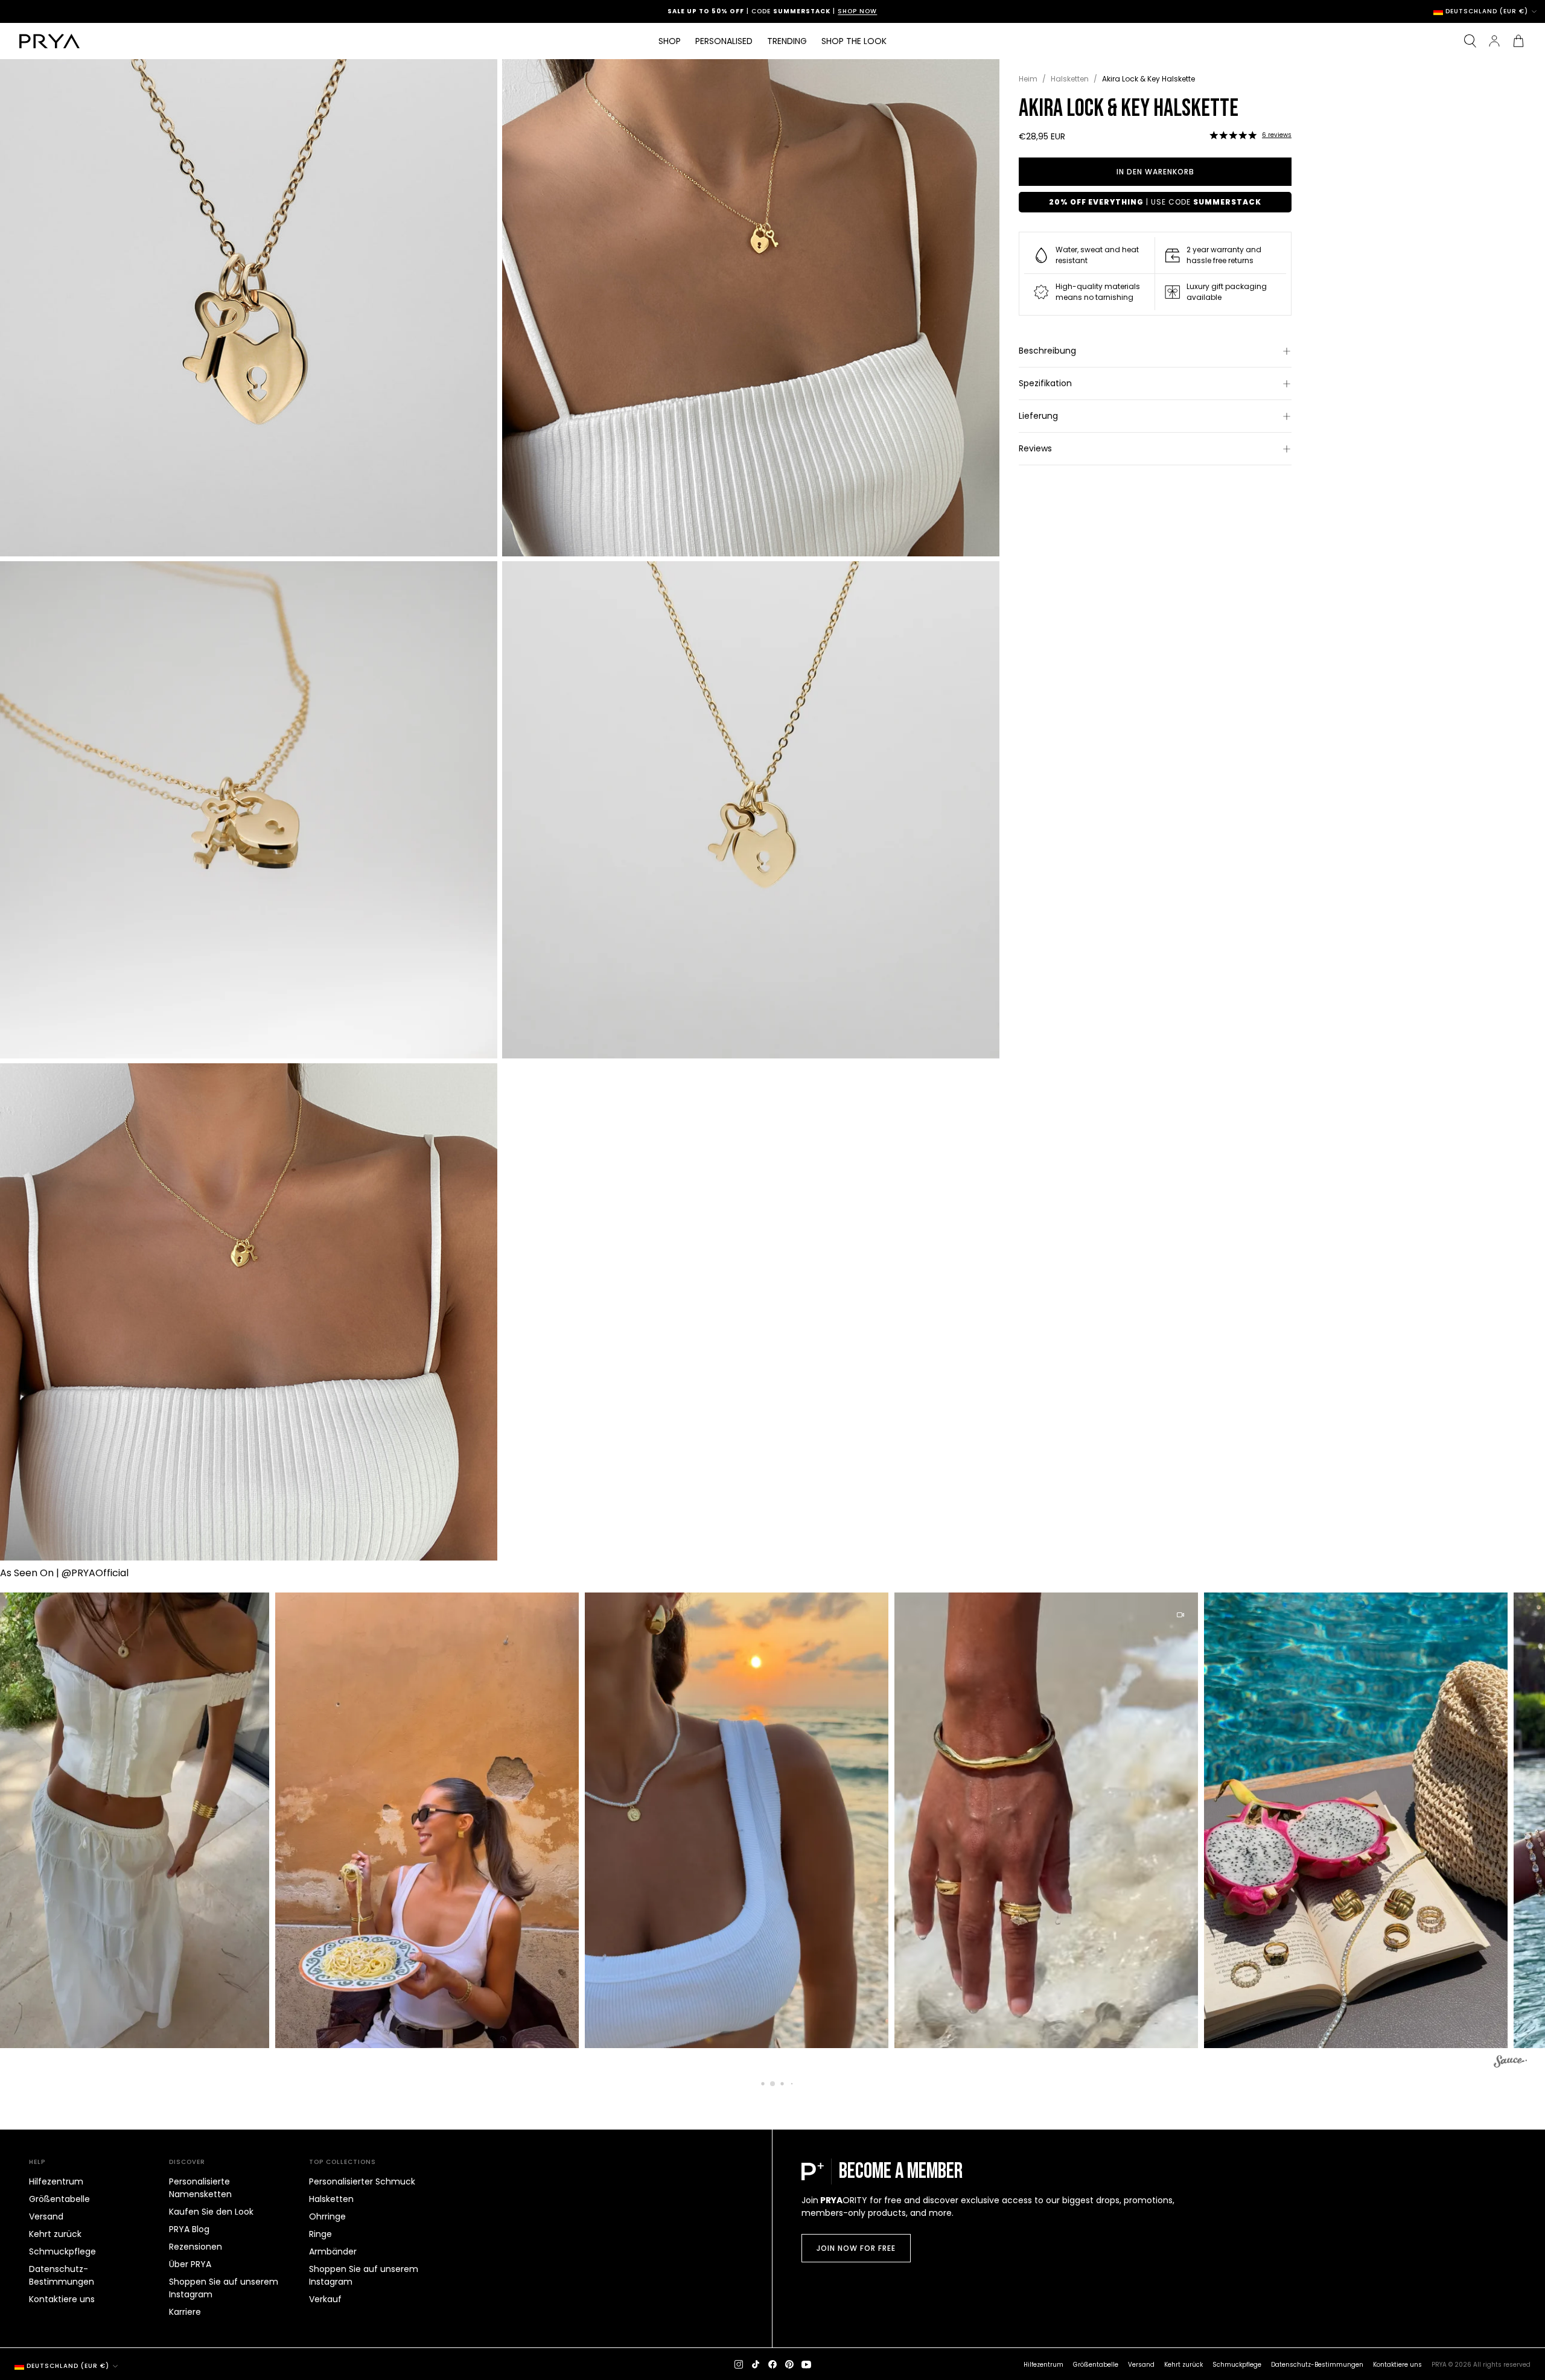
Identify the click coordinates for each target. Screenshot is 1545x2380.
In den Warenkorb (1155, 172)
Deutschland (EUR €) (1487, 11)
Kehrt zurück (55, 2234)
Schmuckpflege (62, 2251)
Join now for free (856, 2248)
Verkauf (325, 2299)
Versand (46, 2216)
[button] (1233, 135)
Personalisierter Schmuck (362, 2181)
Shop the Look (854, 41)
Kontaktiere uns (62, 2299)
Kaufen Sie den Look (211, 2212)
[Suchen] (1470, 41)
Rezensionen (196, 2247)
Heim (1028, 79)
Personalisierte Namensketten (200, 2188)
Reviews (1035, 448)
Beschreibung (1047, 351)
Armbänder (333, 2251)
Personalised (724, 41)
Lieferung (1038, 416)
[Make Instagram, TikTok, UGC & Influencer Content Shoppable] (1510, 2063)
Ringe (320, 2234)
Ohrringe (327, 2216)
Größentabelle (59, 2199)
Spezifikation (1045, 383)
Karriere (185, 2312)
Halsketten (1070, 79)
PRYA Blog (189, 2229)
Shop (670, 41)
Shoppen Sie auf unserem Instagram (224, 2288)
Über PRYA (190, 2264)
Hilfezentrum (56, 2181)
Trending (787, 41)
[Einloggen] (1494, 41)
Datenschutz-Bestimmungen (62, 2275)
